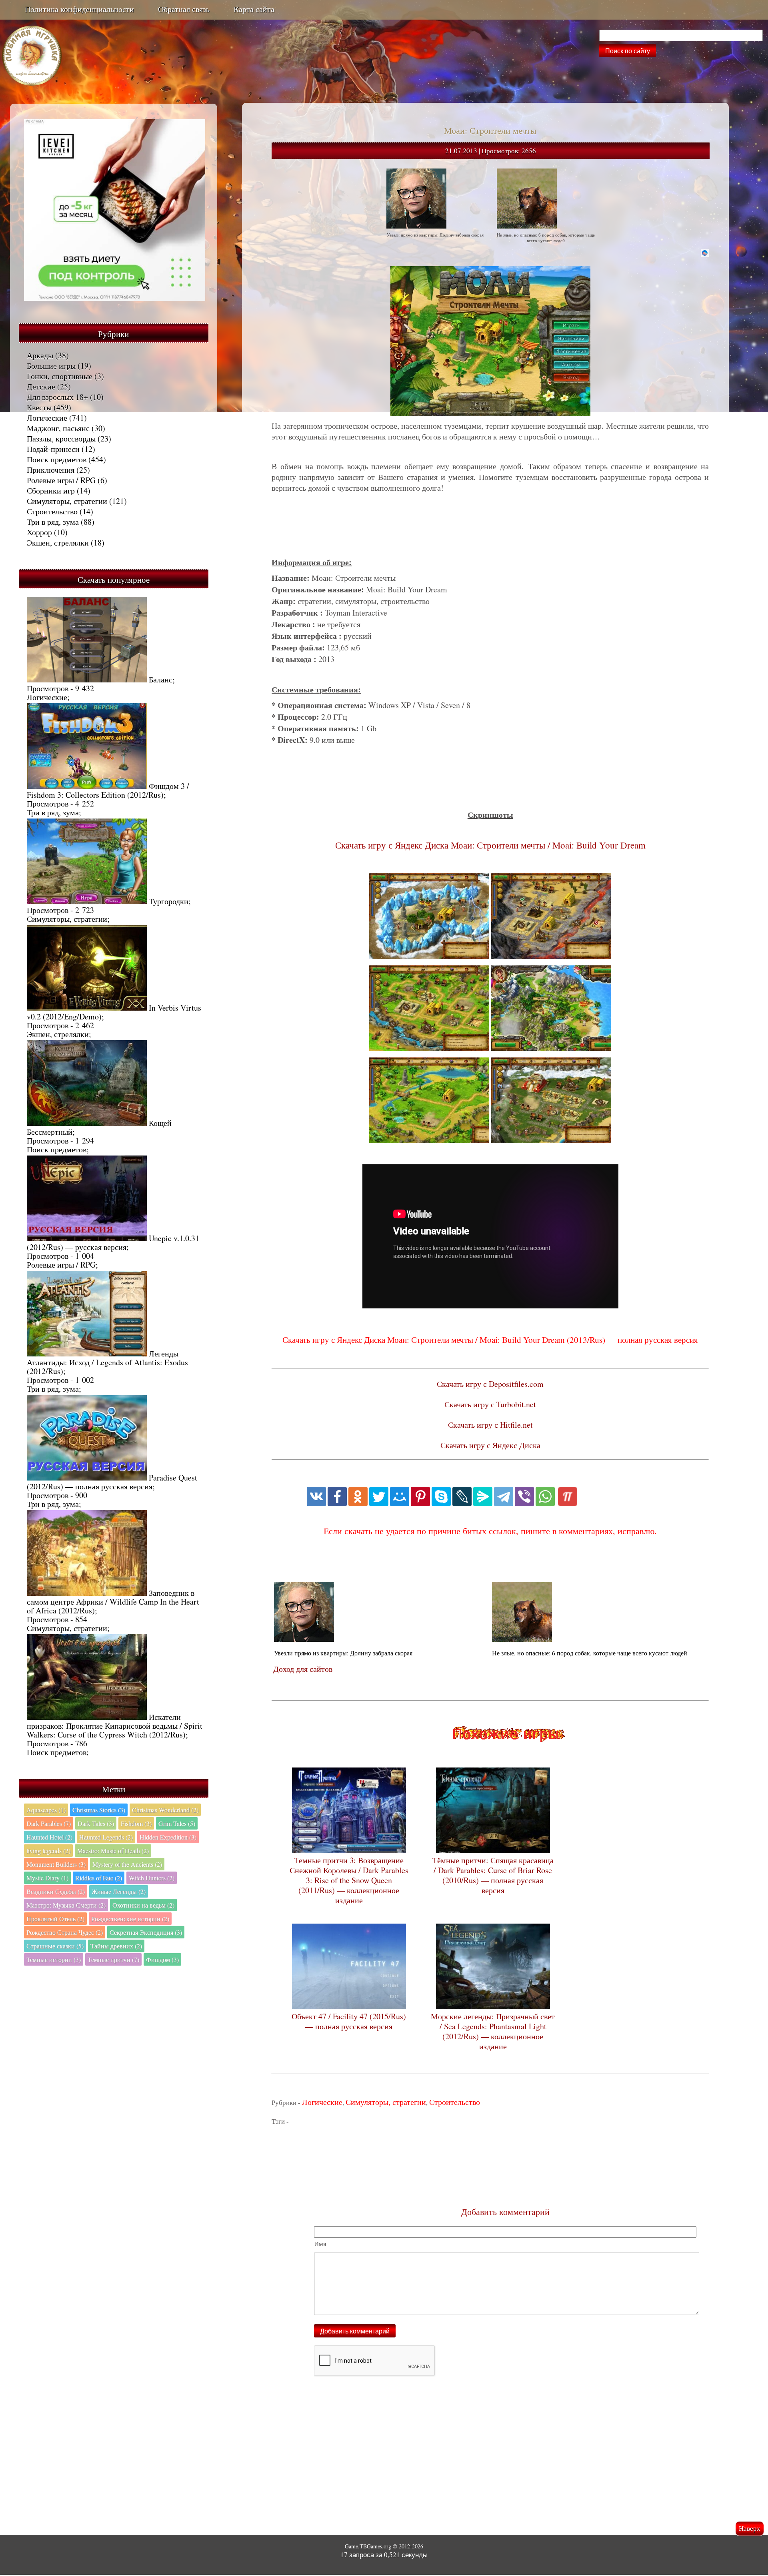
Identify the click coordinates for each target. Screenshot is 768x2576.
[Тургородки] (87, 901)
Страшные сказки (55, 1946)
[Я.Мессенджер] (483, 1497)
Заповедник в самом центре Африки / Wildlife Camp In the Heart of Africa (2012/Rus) (113, 1602)
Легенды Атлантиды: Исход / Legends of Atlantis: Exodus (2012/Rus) (107, 1362)
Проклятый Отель (55, 1919)
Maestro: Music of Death (113, 1851)
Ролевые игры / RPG (61, 480)
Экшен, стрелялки (58, 543)
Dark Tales (96, 1823)
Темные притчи (113, 1959)
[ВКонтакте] (316, 1497)
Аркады (40, 355)
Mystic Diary (47, 1878)
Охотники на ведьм (143, 1905)
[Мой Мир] (400, 1497)
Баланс (161, 679)
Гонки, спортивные (60, 376)
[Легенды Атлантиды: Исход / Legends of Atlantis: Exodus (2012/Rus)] (87, 1353)
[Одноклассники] (358, 1497)
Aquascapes (46, 1810)
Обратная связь (184, 9)
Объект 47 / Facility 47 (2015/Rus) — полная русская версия (349, 2021)
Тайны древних (116, 1946)
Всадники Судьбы (56, 1891)
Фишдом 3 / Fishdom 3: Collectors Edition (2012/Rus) (108, 790)
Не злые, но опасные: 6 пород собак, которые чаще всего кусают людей (590, 1653)
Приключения (51, 470)
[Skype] (441, 1497)
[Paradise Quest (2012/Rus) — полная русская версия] (87, 1478)
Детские (41, 386)
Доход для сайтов (303, 1669)
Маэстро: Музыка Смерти (66, 1905)
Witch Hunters (152, 1878)
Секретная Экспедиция (146, 1932)
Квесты (39, 407)
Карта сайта (254, 9)
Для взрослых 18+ (57, 397)
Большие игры (51, 366)
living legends (48, 1851)
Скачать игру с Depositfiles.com (490, 1384)
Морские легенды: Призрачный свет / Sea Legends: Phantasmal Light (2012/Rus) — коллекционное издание (493, 2031)
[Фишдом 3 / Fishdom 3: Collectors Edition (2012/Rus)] (87, 786)
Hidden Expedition (168, 1837)
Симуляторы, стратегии (67, 501)
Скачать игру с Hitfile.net (490, 1425)
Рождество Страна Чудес (65, 1932)
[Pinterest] (420, 1497)
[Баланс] (87, 679)
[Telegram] (504, 1497)
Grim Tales (177, 1823)
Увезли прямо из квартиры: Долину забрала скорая (343, 1653)
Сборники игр (51, 491)
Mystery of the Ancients (127, 1864)
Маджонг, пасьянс (58, 428)
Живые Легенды (119, 1891)
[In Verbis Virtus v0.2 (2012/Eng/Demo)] (87, 1008)
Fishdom (136, 1823)
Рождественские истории (130, 1919)
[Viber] (524, 1497)
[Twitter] (379, 1497)
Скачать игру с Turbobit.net (490, 1404)
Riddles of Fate (99, 1878)
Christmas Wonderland (165, 1810)
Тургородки (169, 901)
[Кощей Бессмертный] (87, 1123)
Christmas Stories (99, 1810)
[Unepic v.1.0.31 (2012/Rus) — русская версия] (87, 1238)
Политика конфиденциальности (79, 9)
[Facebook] (337, 1497)
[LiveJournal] (462, 1497)
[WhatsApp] (545, 1497)
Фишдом (162, 1959)
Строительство (52, 511)
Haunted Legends (106, 1837)
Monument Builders (56, 1864)
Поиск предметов (57, 459)
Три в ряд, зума (53, 522)
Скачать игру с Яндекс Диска (490, 1445)
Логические (47, 418)
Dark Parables (49, 1823)
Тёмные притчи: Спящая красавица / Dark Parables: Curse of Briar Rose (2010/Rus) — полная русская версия (493, 1875)
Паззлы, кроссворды (61, 438)
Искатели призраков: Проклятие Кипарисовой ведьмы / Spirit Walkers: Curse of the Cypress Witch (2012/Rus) (115, 1726)
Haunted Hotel (49, 1837)
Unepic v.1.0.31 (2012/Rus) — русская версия (113, 1243)
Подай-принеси (53, 449)
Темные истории (54, 1959)
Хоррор (39, 532)
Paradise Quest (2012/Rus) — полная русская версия (112, 1482)
